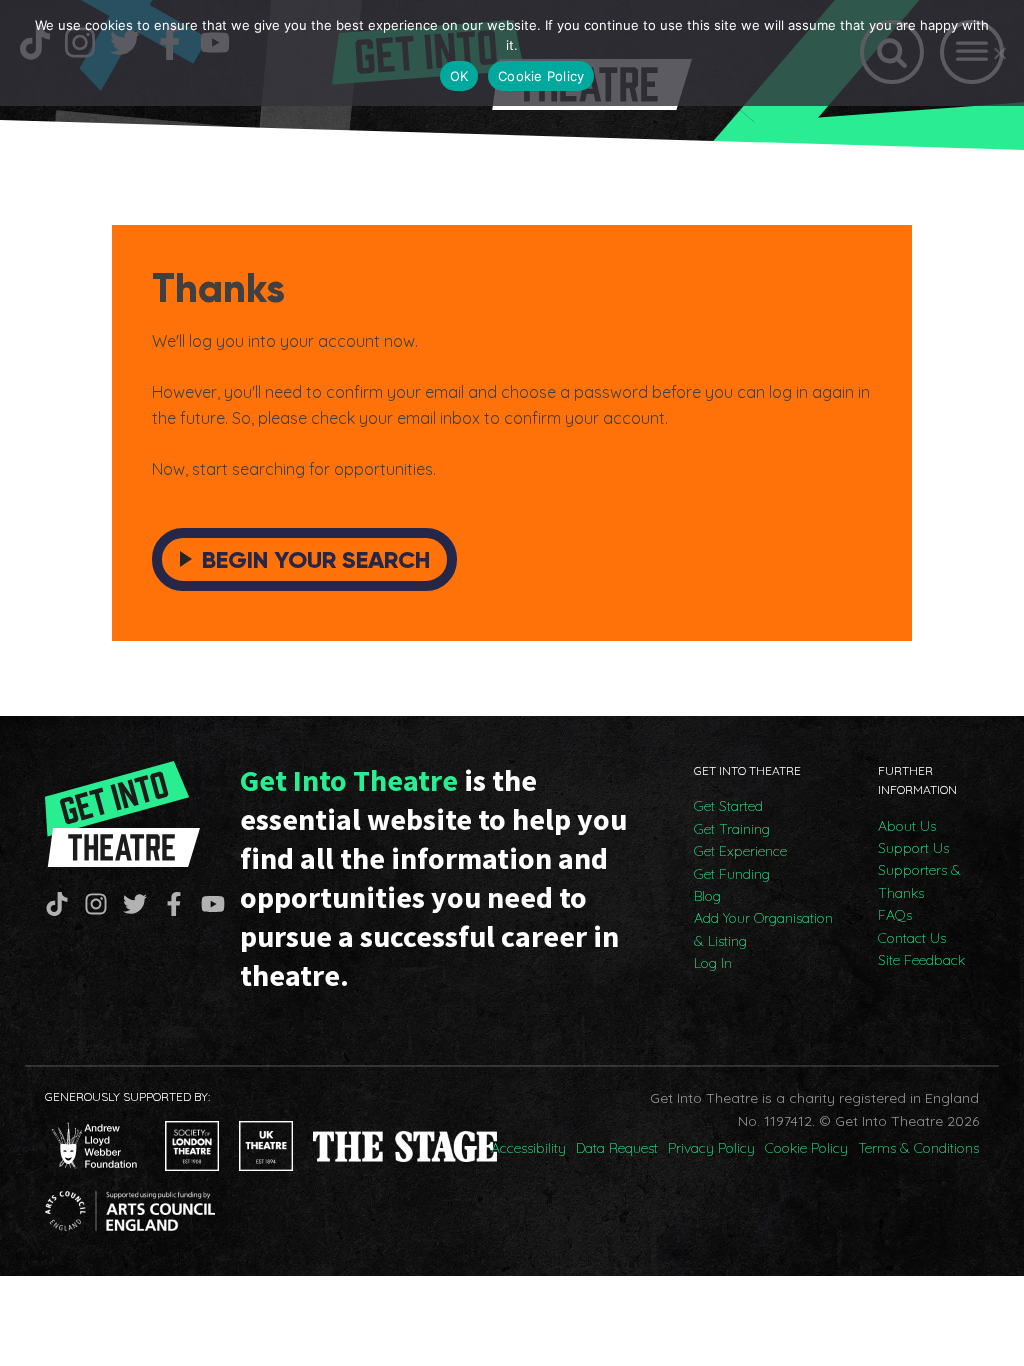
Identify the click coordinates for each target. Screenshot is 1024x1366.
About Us (907, 826)
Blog (707, 896)
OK (459, 76)
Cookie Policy (806, 1148)
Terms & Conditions (918, 1148)
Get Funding (732, 874)
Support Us (913, 848)
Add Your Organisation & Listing (763, 929)
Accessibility (528, 1148)
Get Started (728, 806)
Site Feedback (921, 960)
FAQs (895, 915)
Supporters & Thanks (919, 881)
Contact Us (912, 938)
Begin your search (316, 559)
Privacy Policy (711, 1148)
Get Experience (740, 851)
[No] (999, 53)
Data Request (617, 1148)
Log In (713, 963)
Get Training (732, 829)
